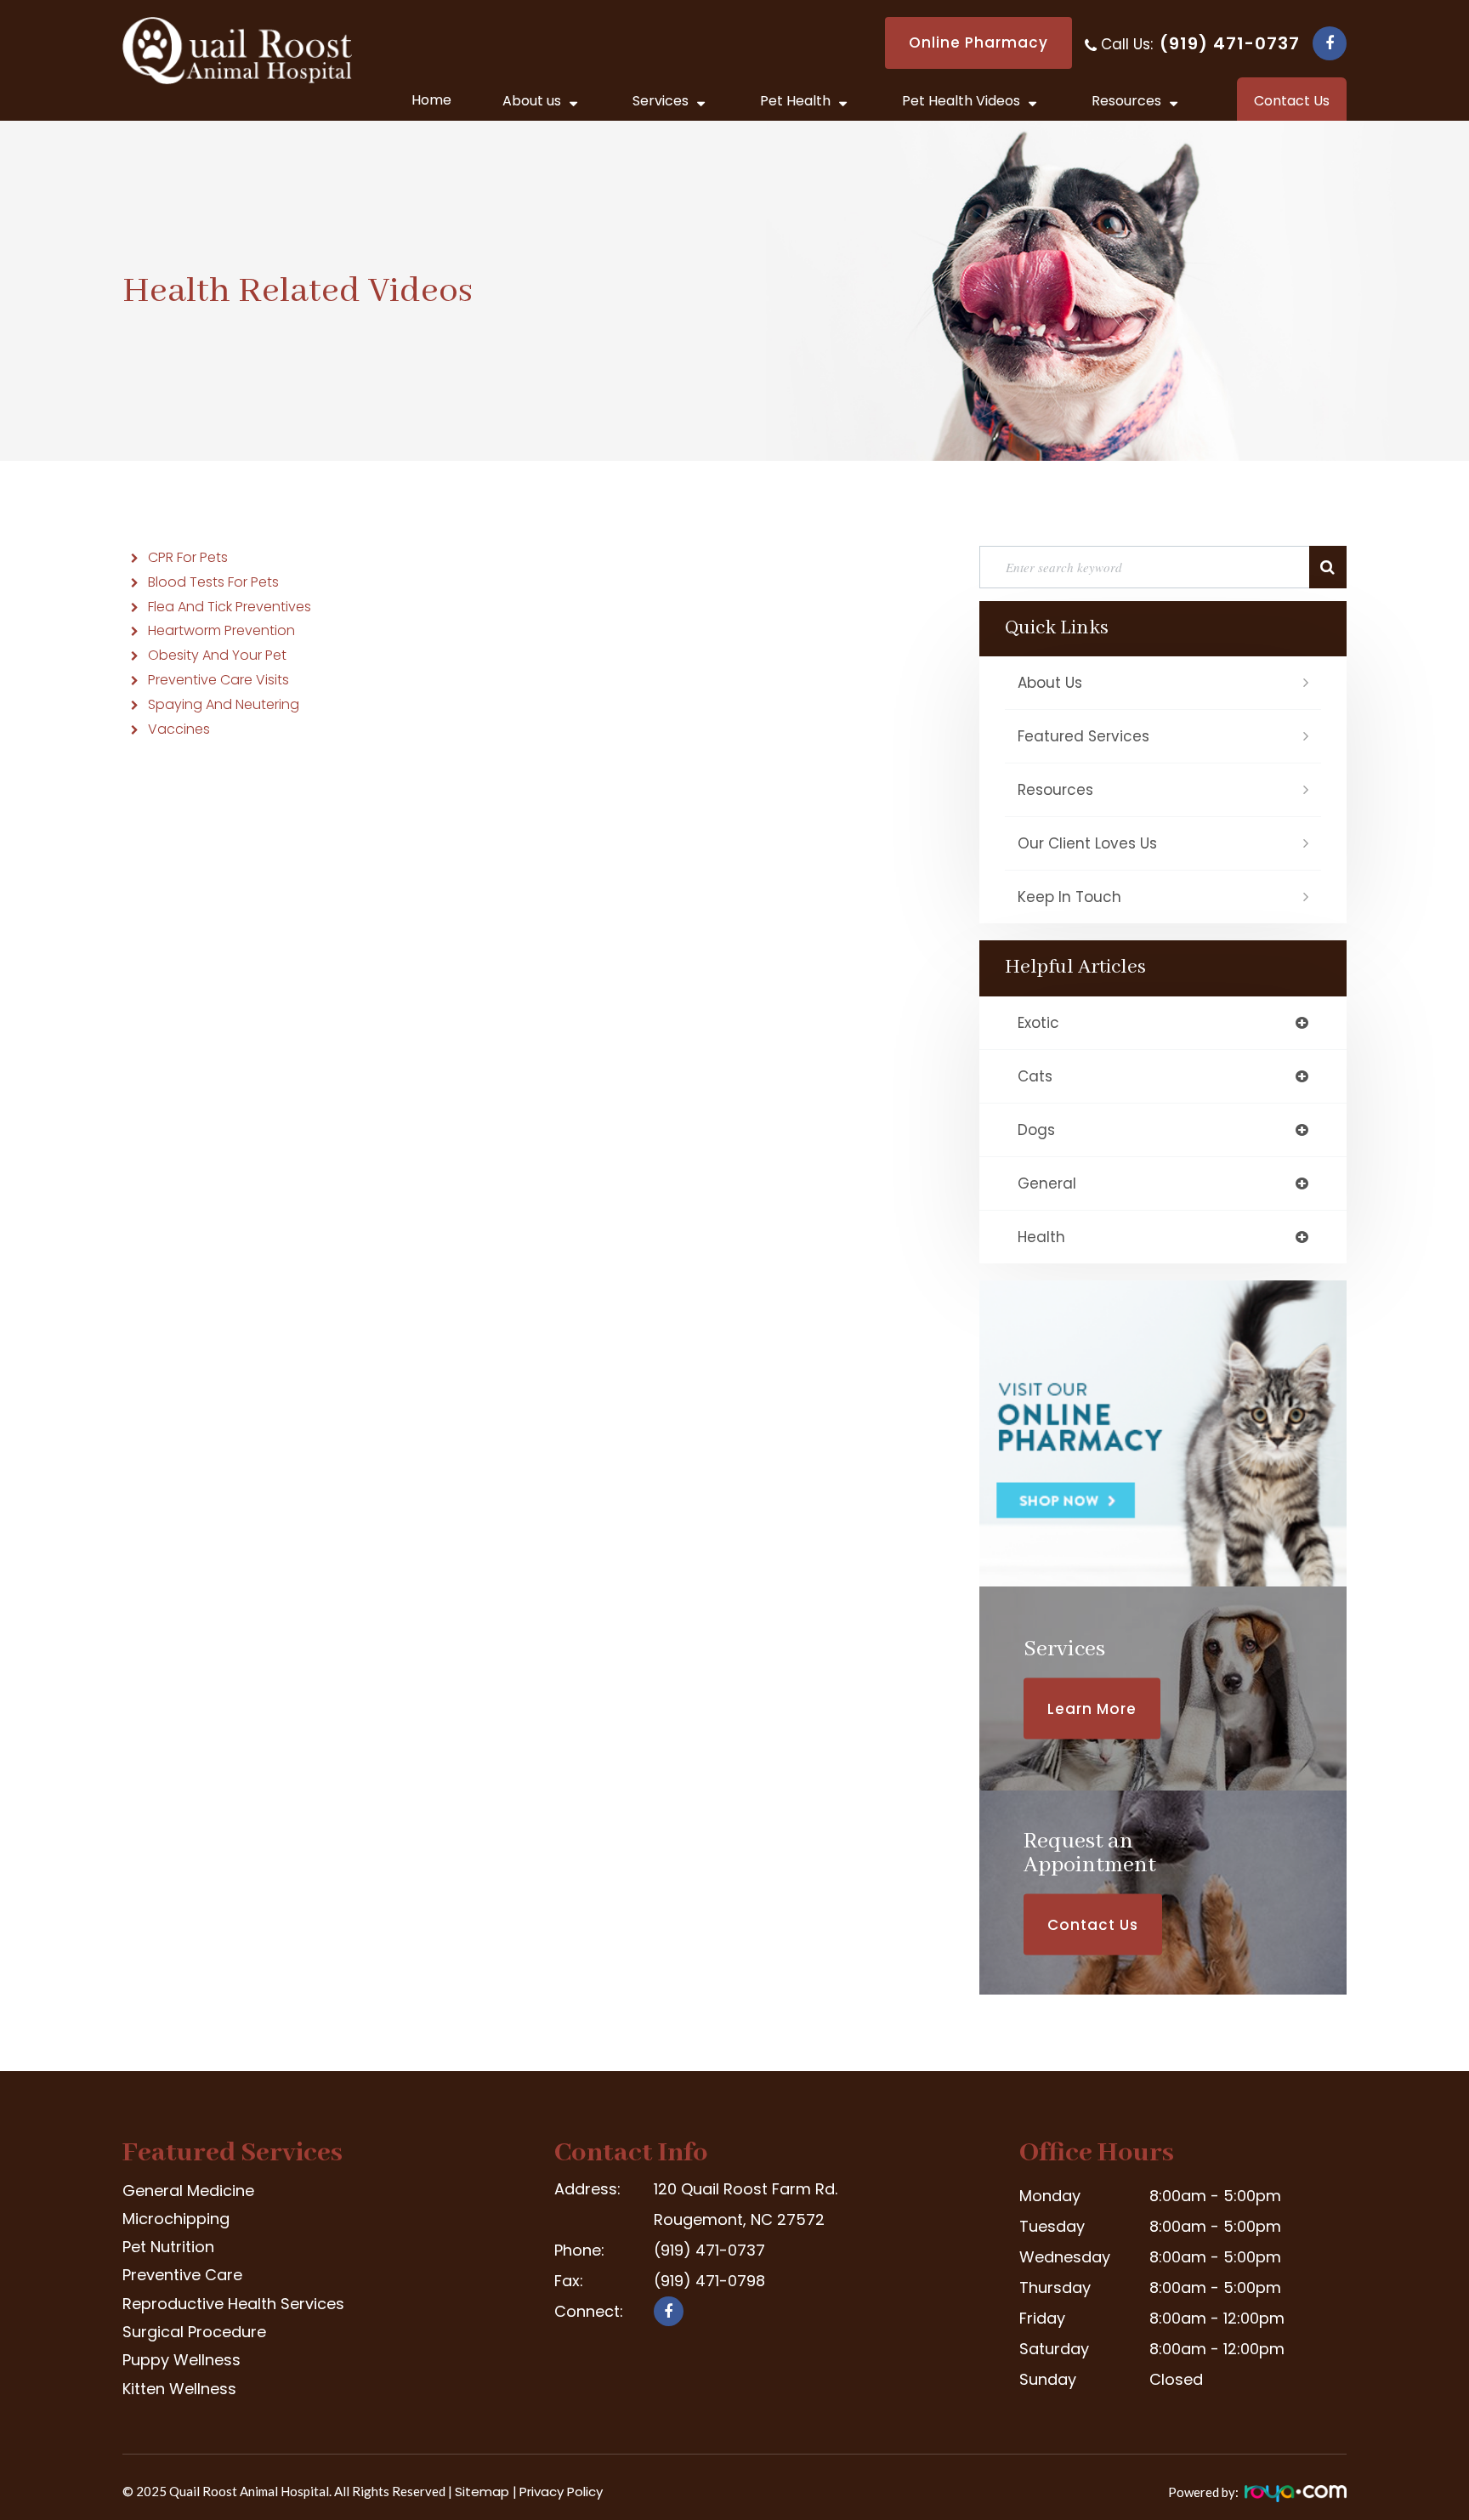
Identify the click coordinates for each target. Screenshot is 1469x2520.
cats (1035, 1076)
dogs (1036, 1130)
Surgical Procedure (194, 2332)
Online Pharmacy (978, 43)
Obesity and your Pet (217, 655)
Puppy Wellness (181, 2360)
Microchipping (176, 2219)
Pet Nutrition (168, 2247)
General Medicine (188, 2191)
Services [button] (661, 101)
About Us (1050, 683)
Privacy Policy (561, 2492)
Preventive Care (182, 2275)
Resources (1055, 790)
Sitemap (484, 2492)
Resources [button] (1126, 101)
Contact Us (1093, 1924)
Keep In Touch (1069, 897)
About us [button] (532, 101)
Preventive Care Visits (218, 680)
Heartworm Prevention (221, 630)
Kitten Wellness (179, 2389)
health (1041, 1237)
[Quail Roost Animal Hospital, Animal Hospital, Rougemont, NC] (618, 2365)
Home (431, 100)
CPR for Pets (188, 557)
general (1047, 1183)
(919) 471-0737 (1230, 43)
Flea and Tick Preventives (230, 607)
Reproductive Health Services (233, 2304)
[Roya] (1294, 2497)
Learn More (1092, 1708)
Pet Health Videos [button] (961, 101)
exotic (1038, 1023)
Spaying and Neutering (224, 704)
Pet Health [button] (795, 101)
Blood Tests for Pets (213, 582)
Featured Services (1083, 736)
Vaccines (179, 729)
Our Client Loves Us (1087, 843)
